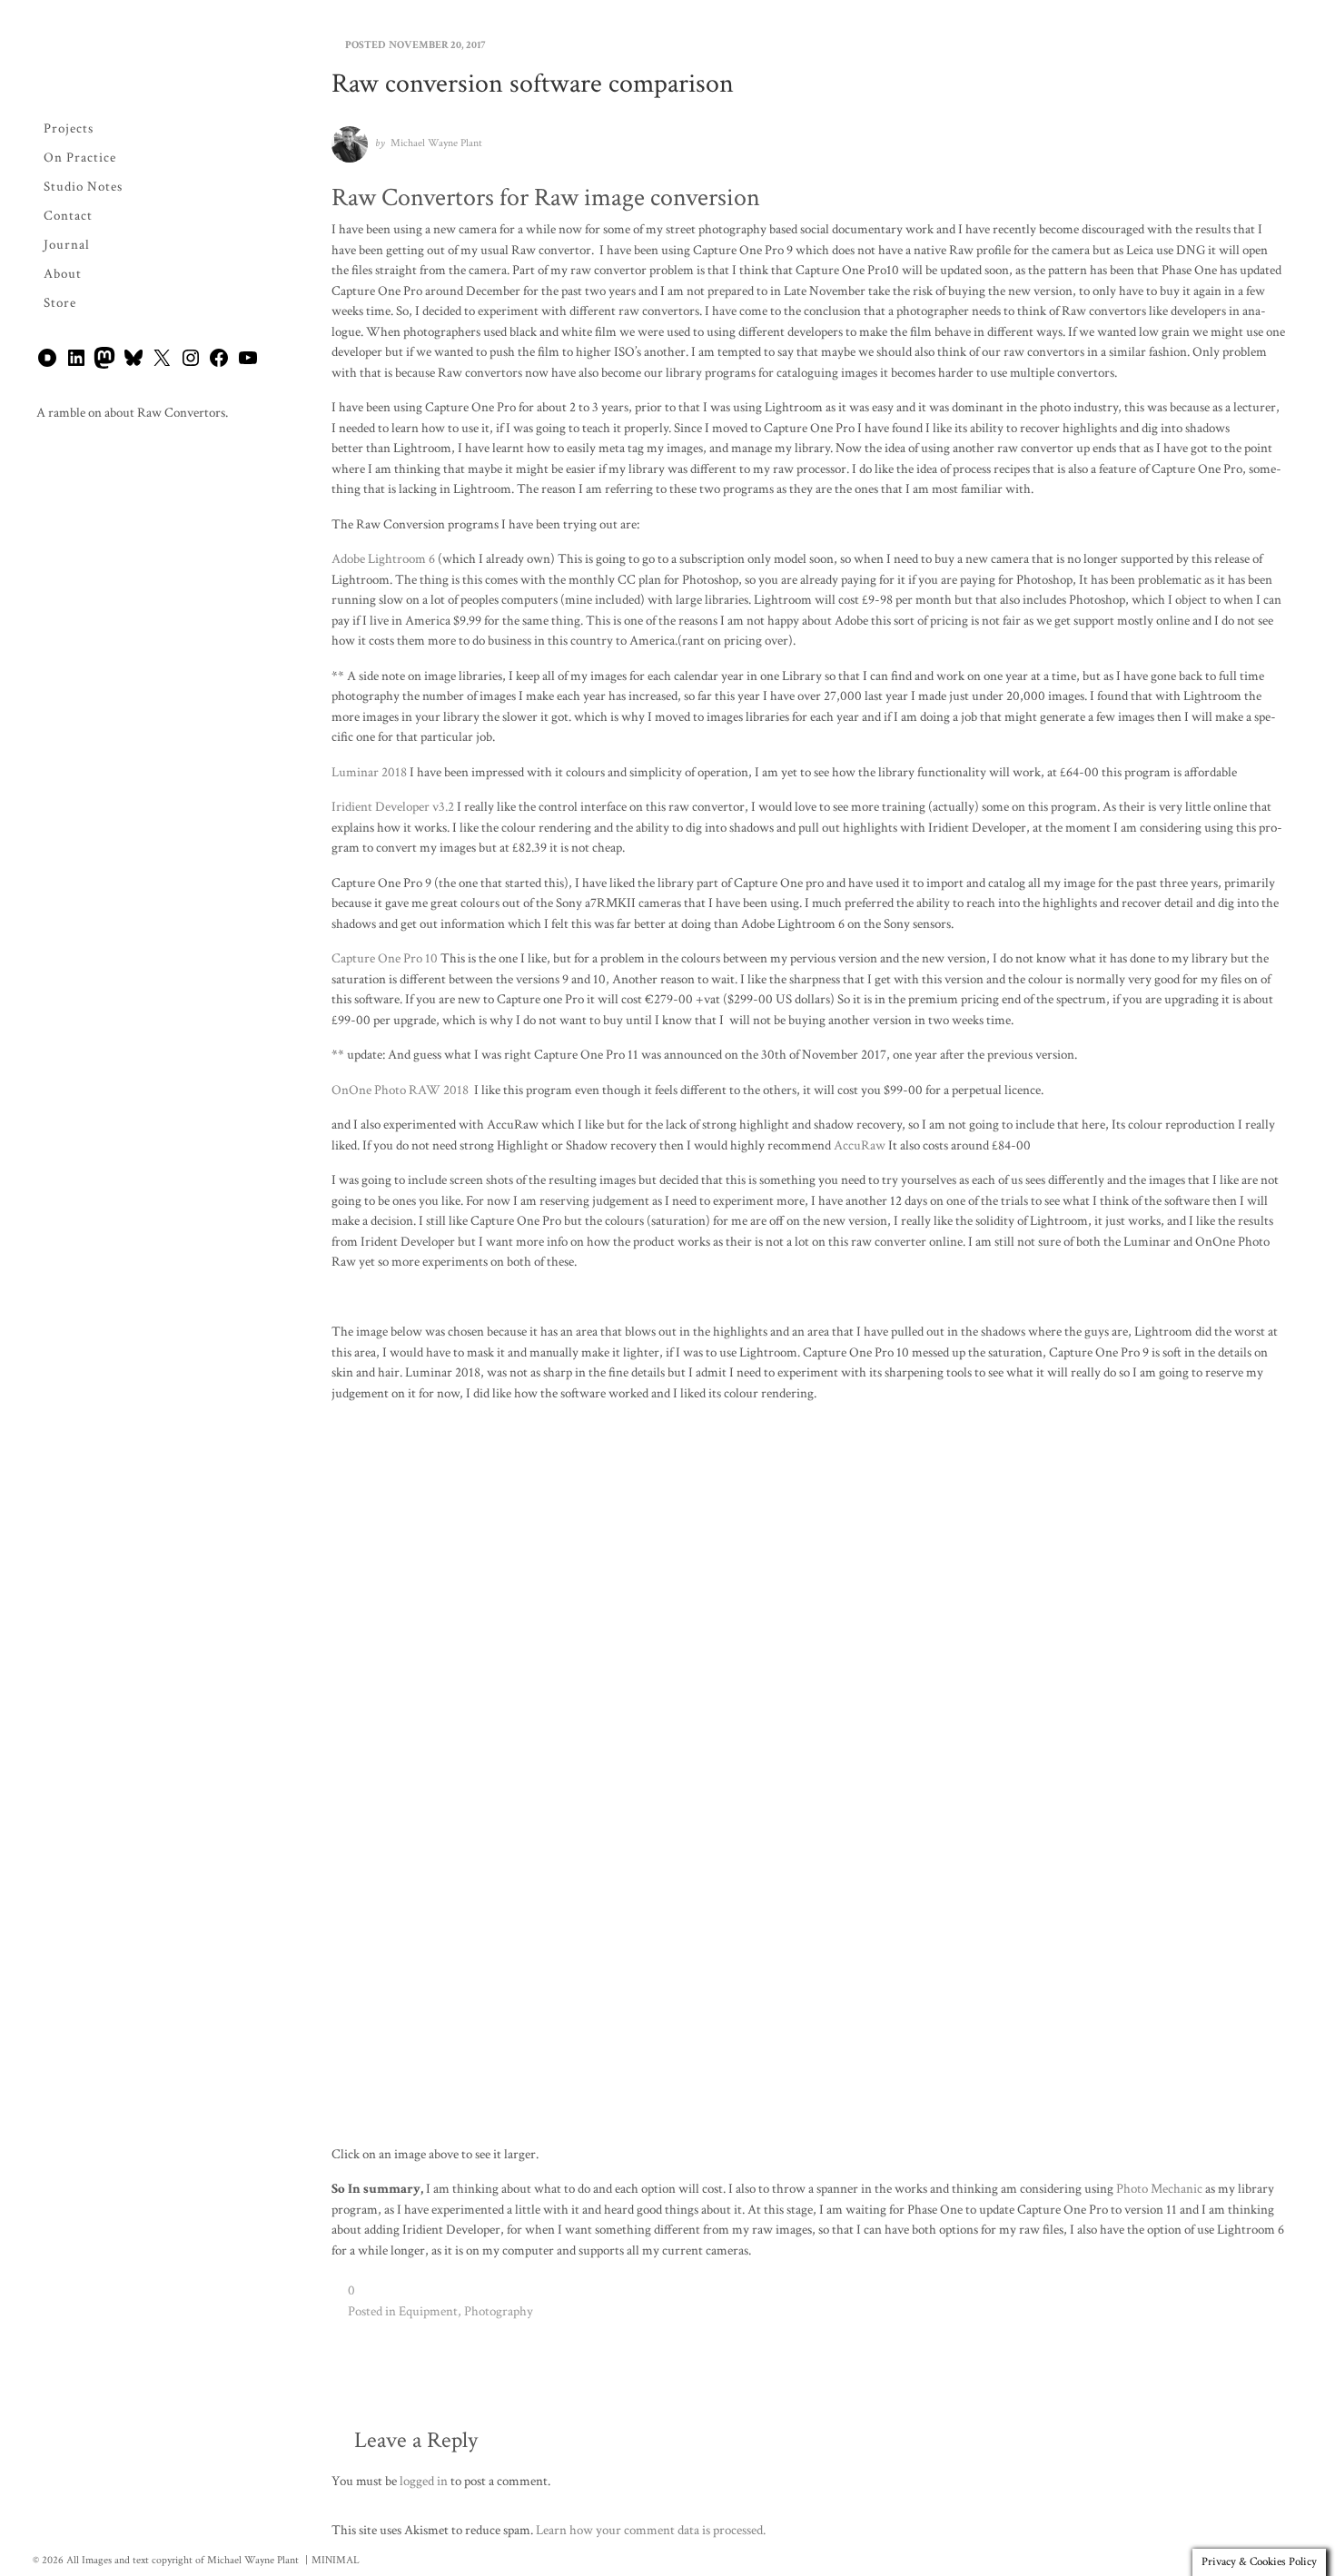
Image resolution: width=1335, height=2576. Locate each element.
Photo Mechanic (1159, 2189)
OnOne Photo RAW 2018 (403, 1090)
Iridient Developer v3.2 (394, 807)
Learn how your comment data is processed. (651, 2530)
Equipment (428, 2311)
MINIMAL (336, 2560)
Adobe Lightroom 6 (383, 559)
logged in (424, 2481)
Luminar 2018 (371, 772)
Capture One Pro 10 (385, 958)
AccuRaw (860, 1145)
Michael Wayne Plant (436, 143)
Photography (499, 2311)
